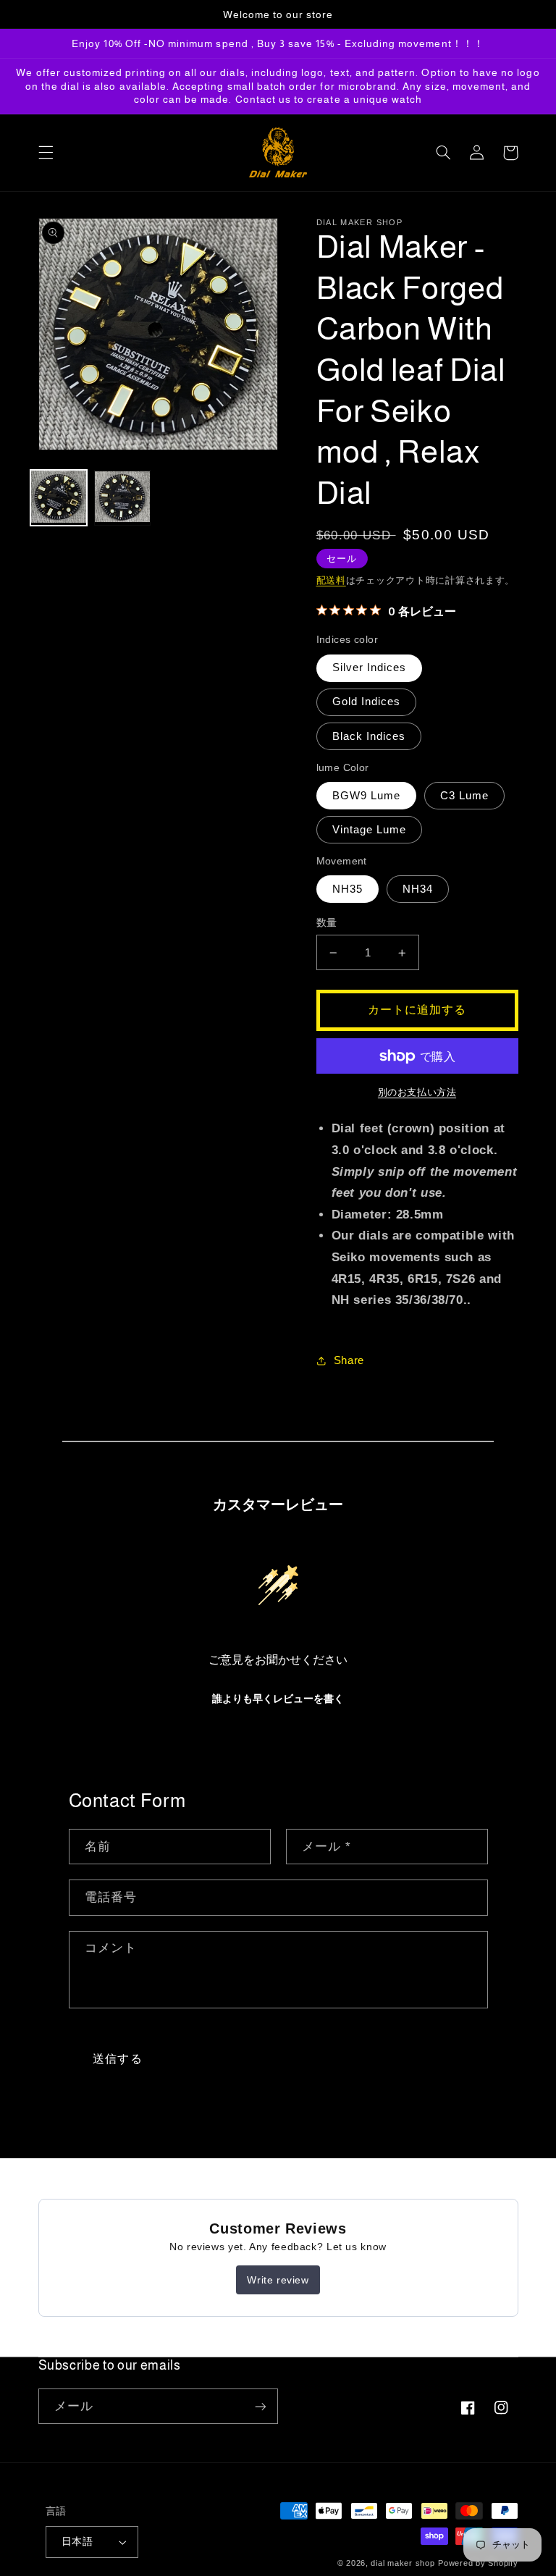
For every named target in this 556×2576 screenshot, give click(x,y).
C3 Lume (464, 796)
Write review (278, 2280)
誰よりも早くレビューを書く (278, 1699)
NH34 (418, 889)
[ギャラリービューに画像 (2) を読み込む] (122, 498)
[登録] (261, 2406)
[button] (46, 153)
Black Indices (369, 736)
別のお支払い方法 (417, 1093)
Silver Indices (370, 668)
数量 (327, 923)
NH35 (347, 889)
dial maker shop (403, 2563)
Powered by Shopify (478, 2563)
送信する (117, 2059)
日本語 (77, 2542)
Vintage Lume (370, 830)
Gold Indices (367, 702)
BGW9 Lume (366, 796)
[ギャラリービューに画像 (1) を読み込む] (59, 498)
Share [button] (349, 1360)
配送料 (331, 581)
